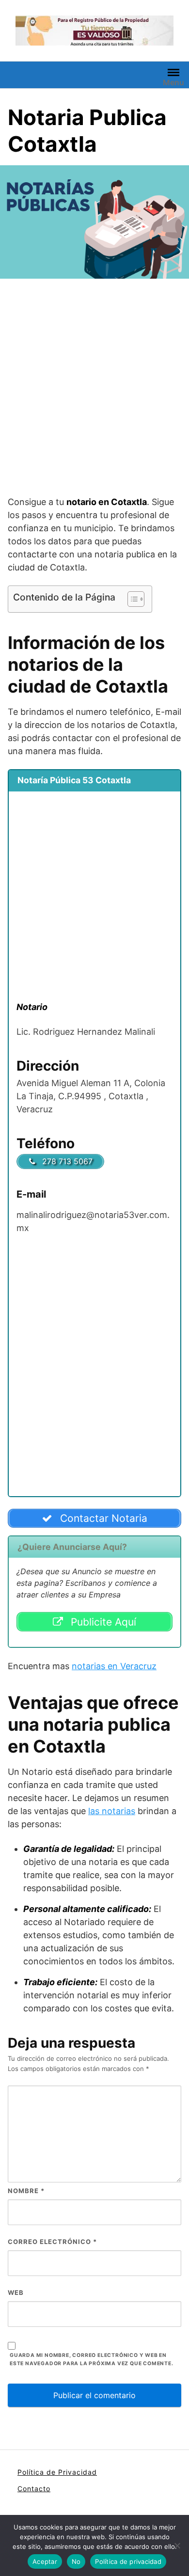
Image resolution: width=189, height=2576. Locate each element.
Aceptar (45, 2561)
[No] (177, 2545)
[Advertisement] (94, 389)
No (76, 2561)
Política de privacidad (128, 2561)
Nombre (26, 2191)
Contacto (34, 2489)
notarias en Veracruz (114, 1666)
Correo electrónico (52, 2242)
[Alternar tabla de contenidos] (131, 599)
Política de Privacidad (57, 2472)
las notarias (112, 1811)
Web (16, 2292)
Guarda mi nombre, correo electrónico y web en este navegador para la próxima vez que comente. (92, 2359)
